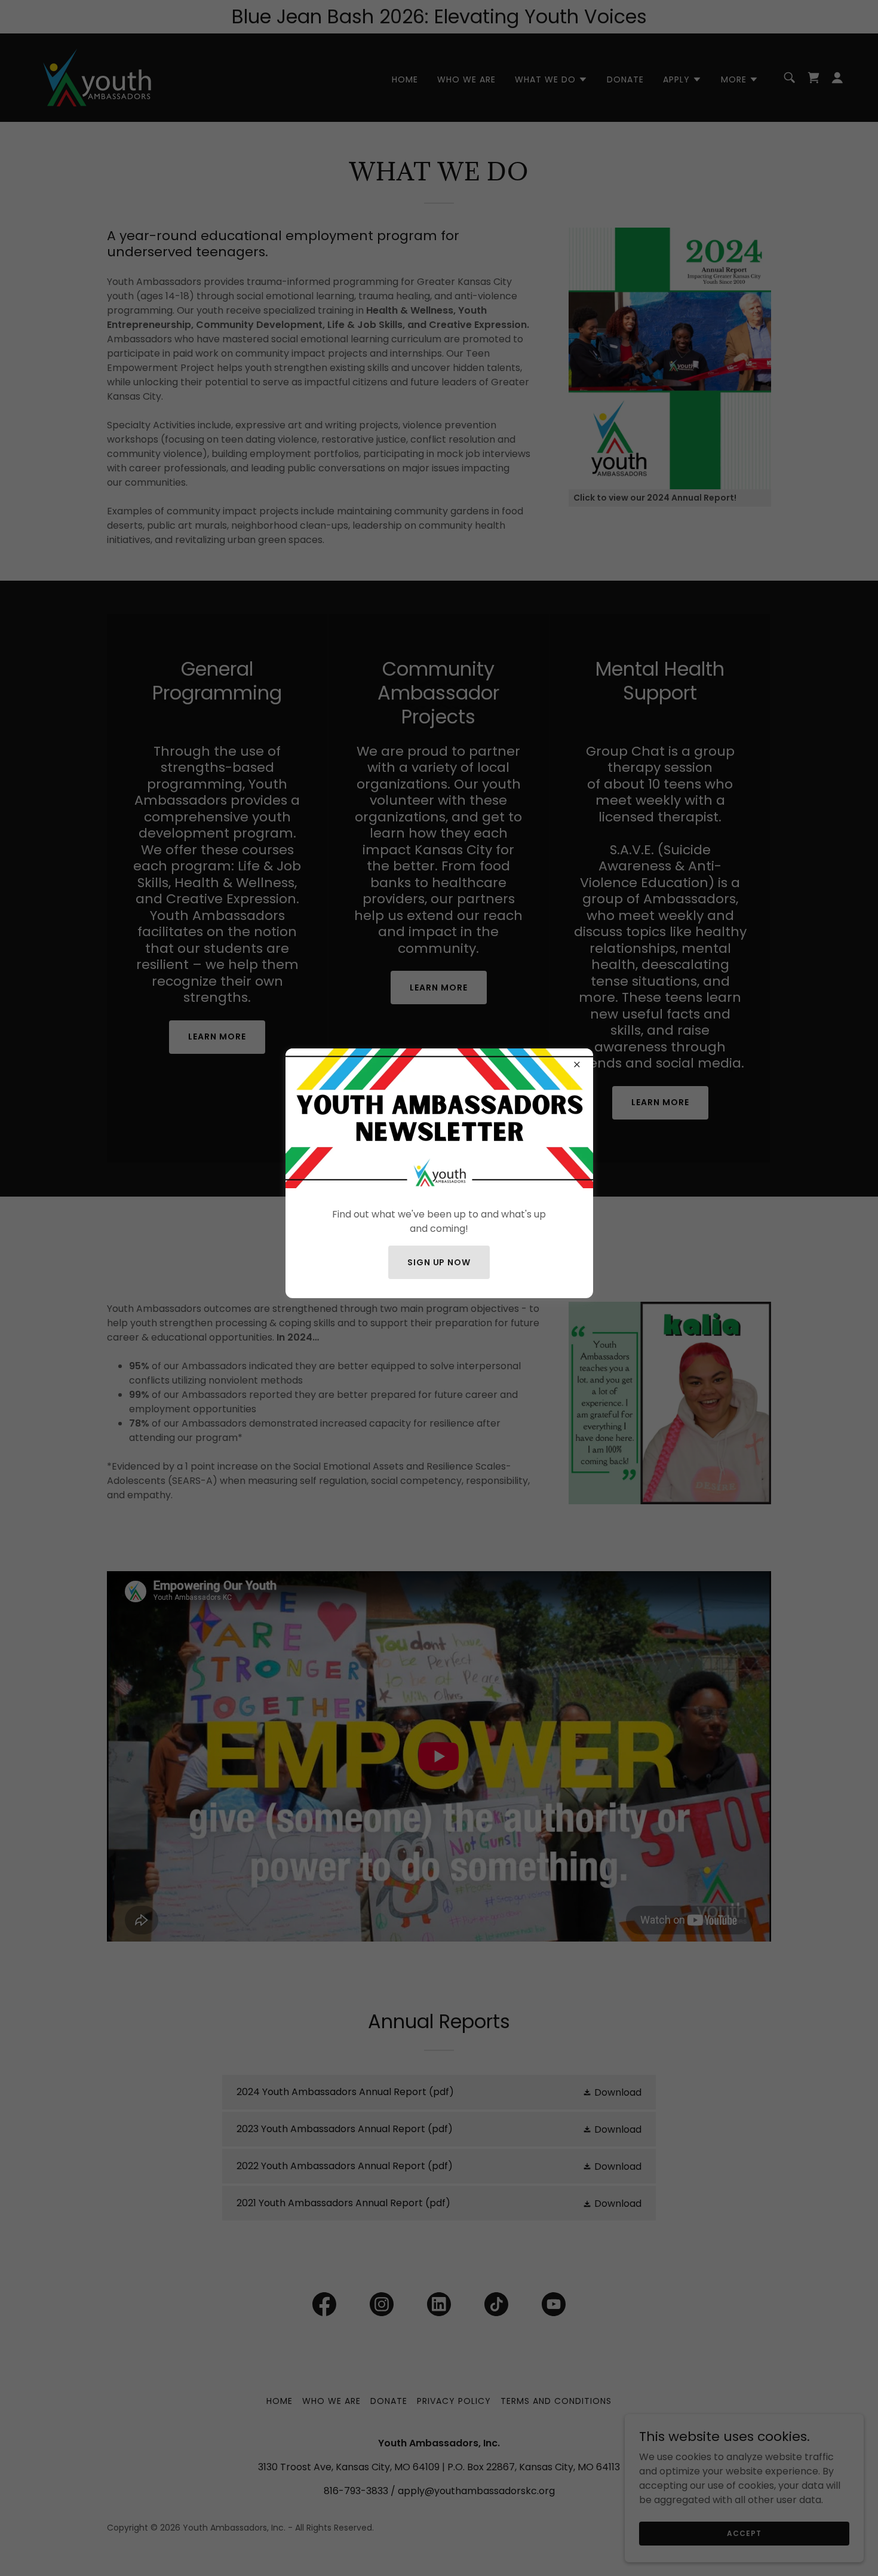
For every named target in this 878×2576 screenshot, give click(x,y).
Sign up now (439, 1262)
